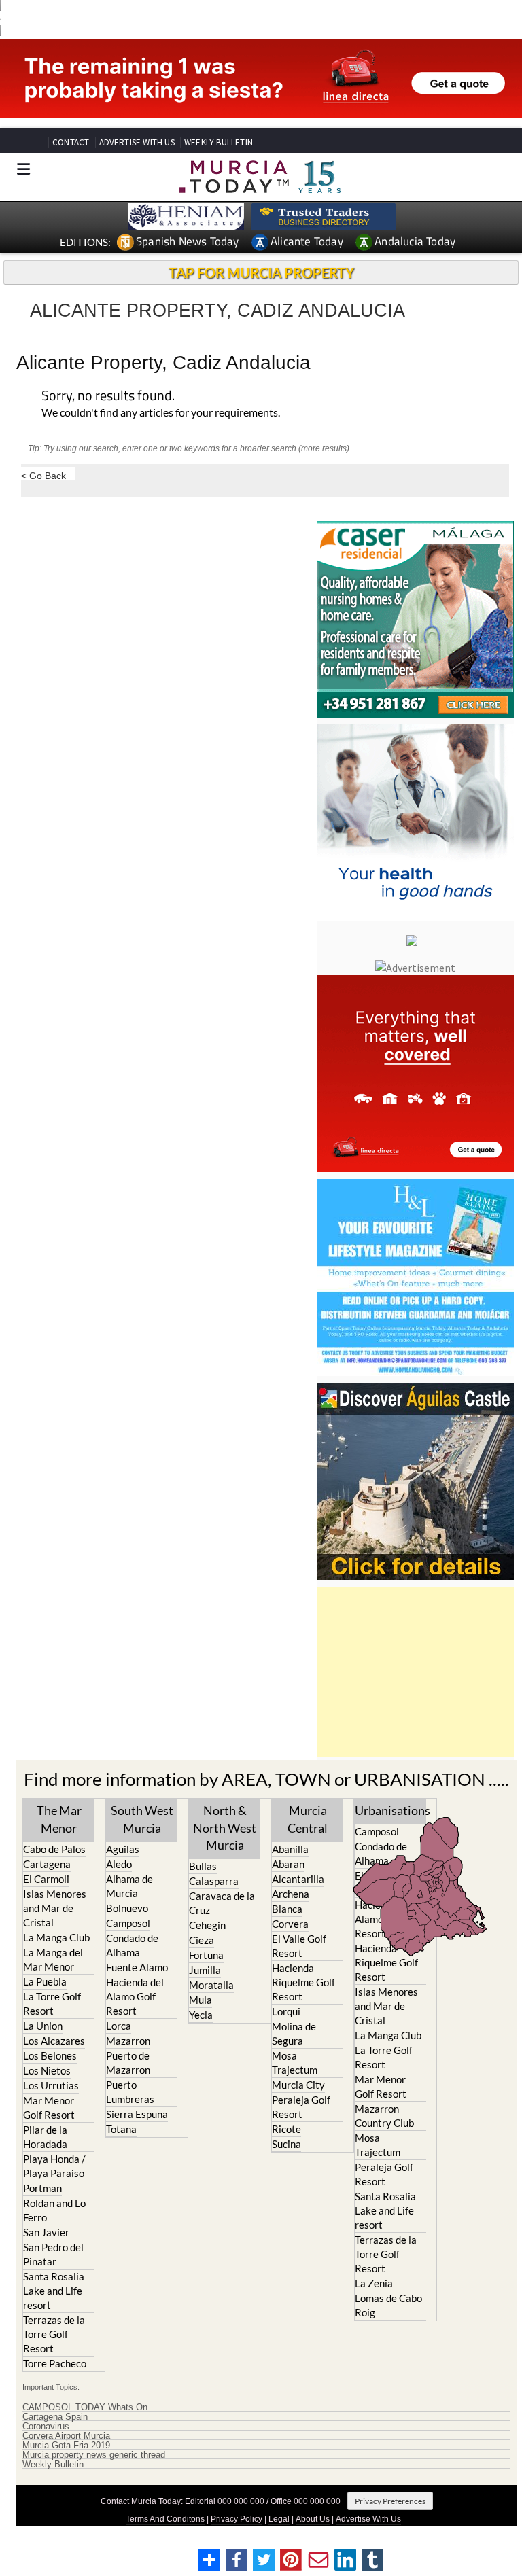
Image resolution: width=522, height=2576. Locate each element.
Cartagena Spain (55, 2417)
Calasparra (214, 1881)
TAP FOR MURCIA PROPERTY (261, 272)
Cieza (202, 1940)
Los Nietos (47, 2070)
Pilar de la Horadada (45, 2137)
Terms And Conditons (165, 2519)
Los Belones (50, 2055)
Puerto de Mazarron (128, 2063)
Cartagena (47, 1864)
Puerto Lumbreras (130, 2092)
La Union (43, 2026)
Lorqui (286, 2011)
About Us (313, 2519)
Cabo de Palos (54, 1849)
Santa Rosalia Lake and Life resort (54, 2291)
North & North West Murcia (225, 1827)
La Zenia (374, 2283)
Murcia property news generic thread (94, 2455)
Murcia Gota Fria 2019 (66, 2446)
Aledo (119, 1864)
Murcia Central (308, 1819)
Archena (291, 1894)
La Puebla (45, 1981)
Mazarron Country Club (384, 2116)
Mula (201, 2000)
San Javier (46, 2232)
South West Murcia (142, 1819)
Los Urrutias (51, 2085)
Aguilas (123, 1849)
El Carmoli (46, 1879)
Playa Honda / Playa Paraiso (54, 2166)
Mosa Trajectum (295, 2063)
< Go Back (43, 475)
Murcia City (298, 2085)
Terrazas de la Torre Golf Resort (54, 2334)
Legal (279, 2519)
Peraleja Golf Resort (301, 2107)
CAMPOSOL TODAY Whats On (85, 2407)
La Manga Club (56, 1937)
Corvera (290, 1924)
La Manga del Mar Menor (53, 1959)
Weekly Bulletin (53, 2465)
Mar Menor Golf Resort (49, 2107)
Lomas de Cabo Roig (388, 2305)
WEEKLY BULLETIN (219, 142)
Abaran (288, 1864)
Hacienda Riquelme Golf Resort (303, 1982)
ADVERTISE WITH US (137, 142)
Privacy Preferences (390, 2501)
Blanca (287, 1909)
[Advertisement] (415, 1672)
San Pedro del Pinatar (53, 2254)
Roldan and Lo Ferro (54, 2210)
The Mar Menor (59, 1819)
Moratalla (211, 1985)
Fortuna (206, 1955)
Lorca (119, 2026)
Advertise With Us (368, 2519)
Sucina (286, 2144)
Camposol (128, 1923)
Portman (42, 2188)
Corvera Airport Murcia (66, 2436)
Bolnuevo (127, 1908)
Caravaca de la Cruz (222, 1903)
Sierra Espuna (137, 2114)
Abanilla (290, 1849)
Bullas (203, 1866)
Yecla (201, 2015)
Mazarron (128, 2041)
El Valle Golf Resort (299, 1946)
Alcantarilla (298, 1879)
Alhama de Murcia (129, 1886)
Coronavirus (46, 2427)
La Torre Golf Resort (52, 2004)
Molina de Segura (294, 2033)
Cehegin (207, 1925)
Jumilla (205, 1970)
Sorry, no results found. (108, 396)
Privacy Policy (237, 2519)
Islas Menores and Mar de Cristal (55, 1908)
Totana (121, 2129)
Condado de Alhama (132, 1945)
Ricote (286, 2129)
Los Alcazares (54, 2041)
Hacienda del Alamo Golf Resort (135, 1996)
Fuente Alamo (137, 1967)
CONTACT (71, 142)
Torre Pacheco (55, 2363)
